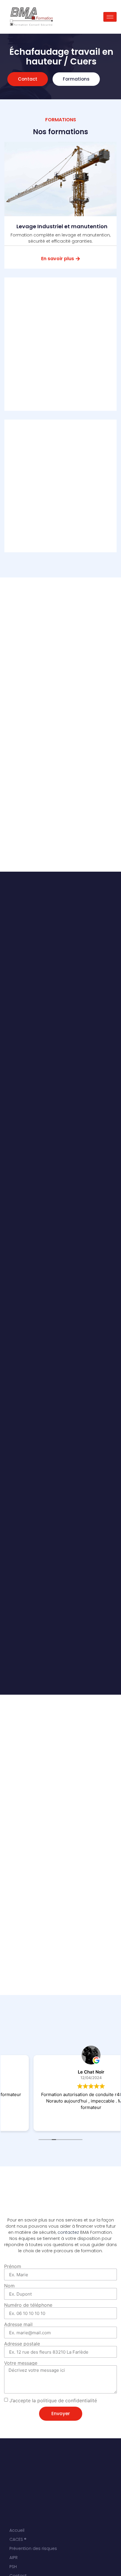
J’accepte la (53, 2400)
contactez (68, 2232)
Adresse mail (18, 2324)
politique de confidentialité (67, 2400)
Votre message (21, 2363)
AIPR (14, 2558)
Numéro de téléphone (28, 2305)
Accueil (17, 2530)
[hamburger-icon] (110, 17)
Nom (9, 2286)
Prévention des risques (33, 2548)
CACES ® (18, 2539)
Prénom (13, 2266)
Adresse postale (22, 2344)
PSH (13, 2567)
